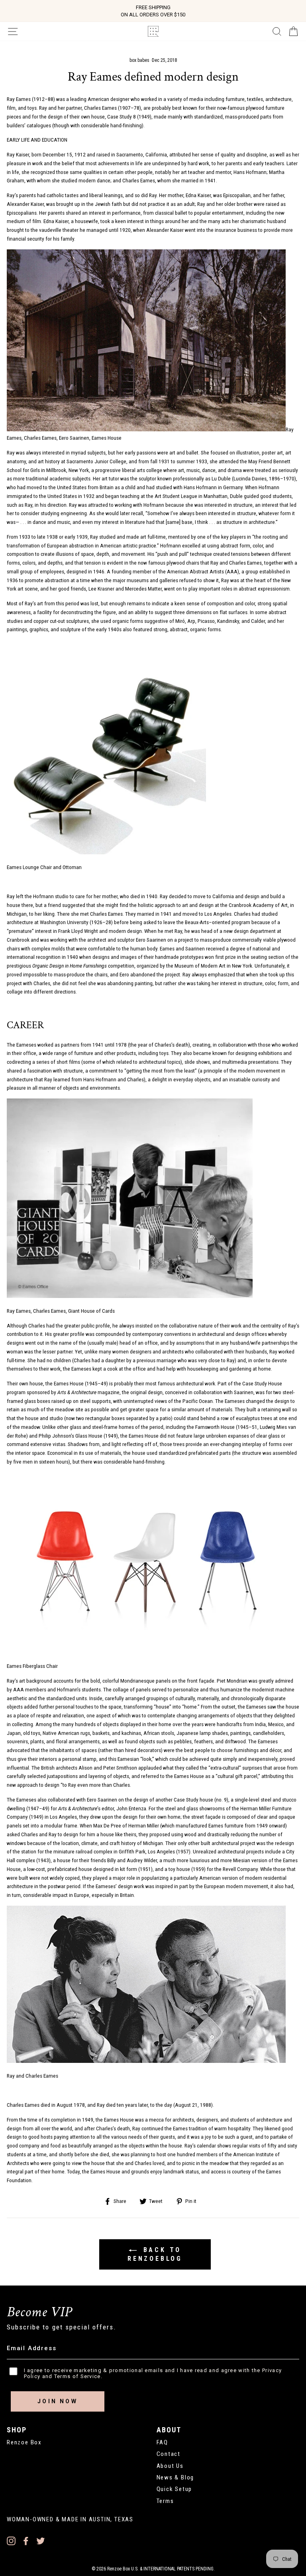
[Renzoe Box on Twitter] (41, 2541)
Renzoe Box (24, 2442)
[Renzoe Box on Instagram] (11, 2541)
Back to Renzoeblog (155, 2254)
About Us (170, 2466)
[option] (153, 11)
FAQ (162, 2442)
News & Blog (176, 2477)
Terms (165, 2501)
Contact (169, 2454)
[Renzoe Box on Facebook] (26, 2541)
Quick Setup (175, 2489)
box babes (139, 60)
